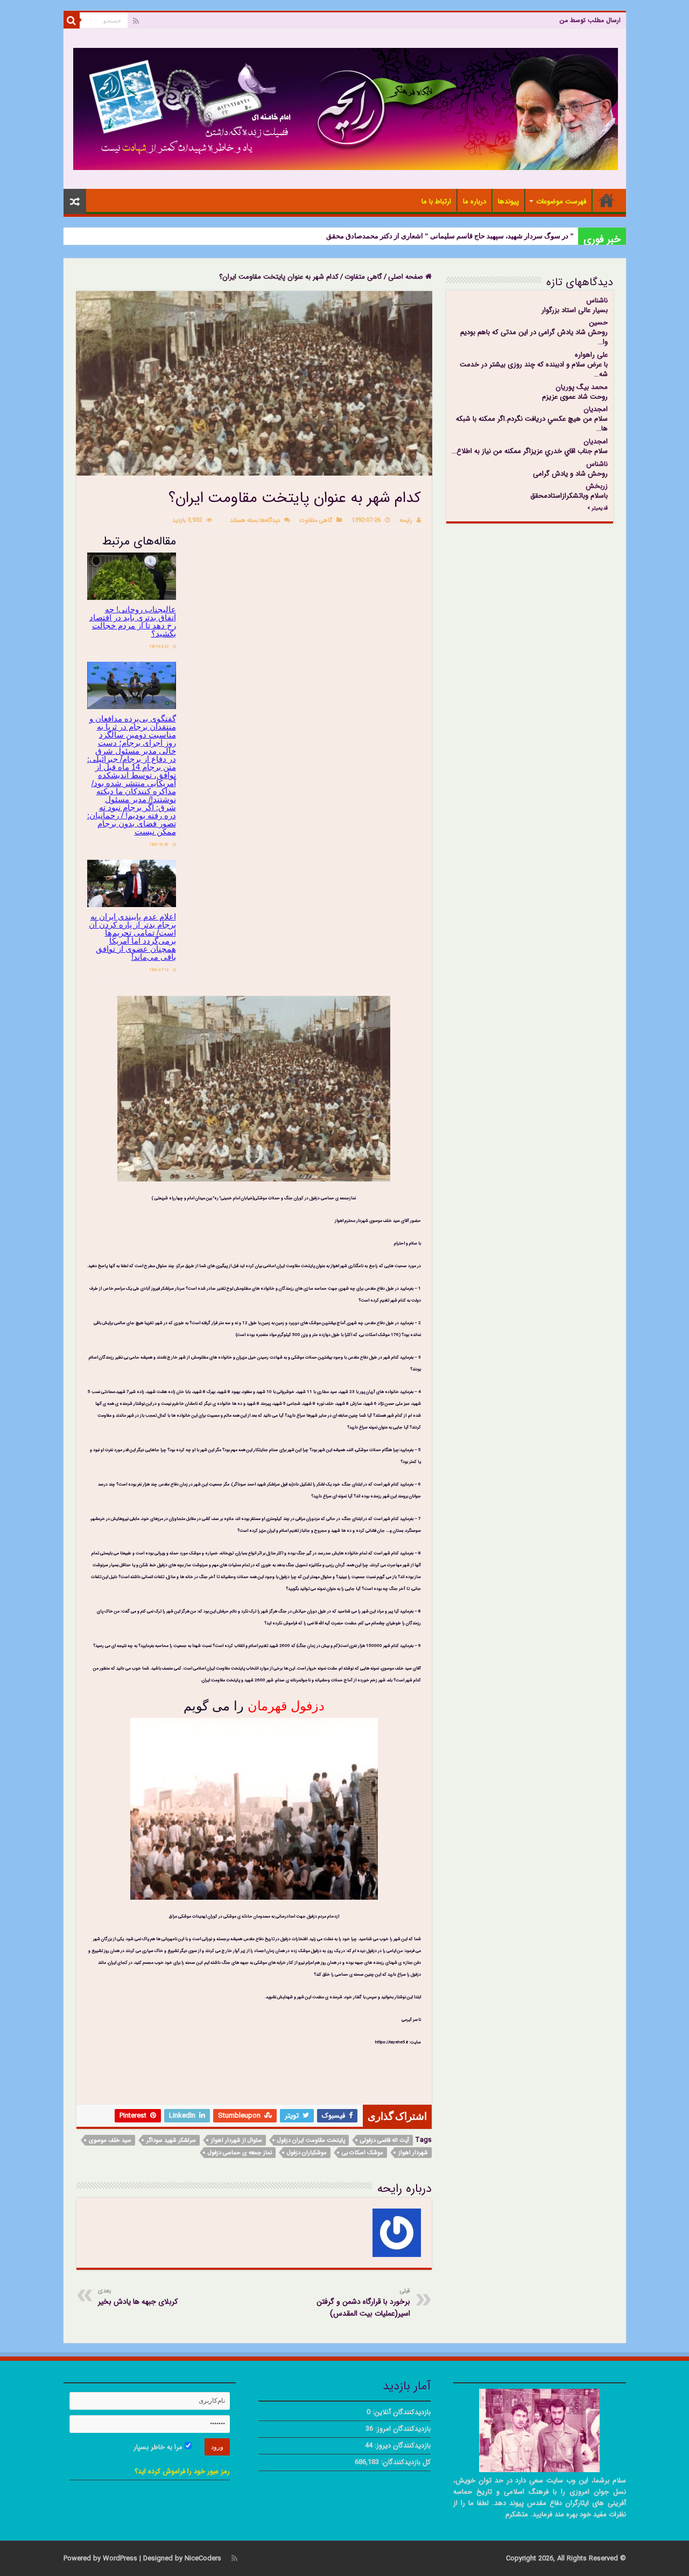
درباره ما (474, 201)
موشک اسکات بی (363, 2153)
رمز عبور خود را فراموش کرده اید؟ (182, 2471)
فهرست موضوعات (561, 201)
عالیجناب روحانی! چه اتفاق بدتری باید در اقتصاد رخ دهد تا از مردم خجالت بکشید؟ (133, 621)
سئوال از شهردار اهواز (237, 2140)
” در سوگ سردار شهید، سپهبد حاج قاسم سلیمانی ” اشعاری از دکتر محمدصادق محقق (450, 236)
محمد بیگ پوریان (582, 387)
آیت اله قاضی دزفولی (385, 2140)
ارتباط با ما (436, 201)
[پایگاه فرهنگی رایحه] (346, 108)
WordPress (120, 2559)
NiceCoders (203, 2559)
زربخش (597, 486)
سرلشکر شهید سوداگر (171, 2140)
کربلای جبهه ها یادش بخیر (138, 2297)
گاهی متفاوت (363, 277)
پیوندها (508, 201)
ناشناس (597, 300)
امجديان (596, 409)
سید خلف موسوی (110, 2140)
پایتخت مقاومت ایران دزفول (311, 2140)
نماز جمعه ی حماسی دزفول (240, 2153)
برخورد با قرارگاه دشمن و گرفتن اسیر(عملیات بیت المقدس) (363, 2303)
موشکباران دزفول (307, 2153)
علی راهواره (591, 355)
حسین (598, 323)
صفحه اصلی (607, 200)
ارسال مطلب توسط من (590, 20)
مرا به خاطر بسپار (159, 2447)
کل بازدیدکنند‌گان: (405, 2462)
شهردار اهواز (413, 2153)
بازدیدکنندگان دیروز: (402, 2446)
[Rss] (136, 21)
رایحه (406, 520)
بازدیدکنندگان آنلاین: (400, 2412)
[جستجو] (72, 20)
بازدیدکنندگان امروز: (402, 2429)
